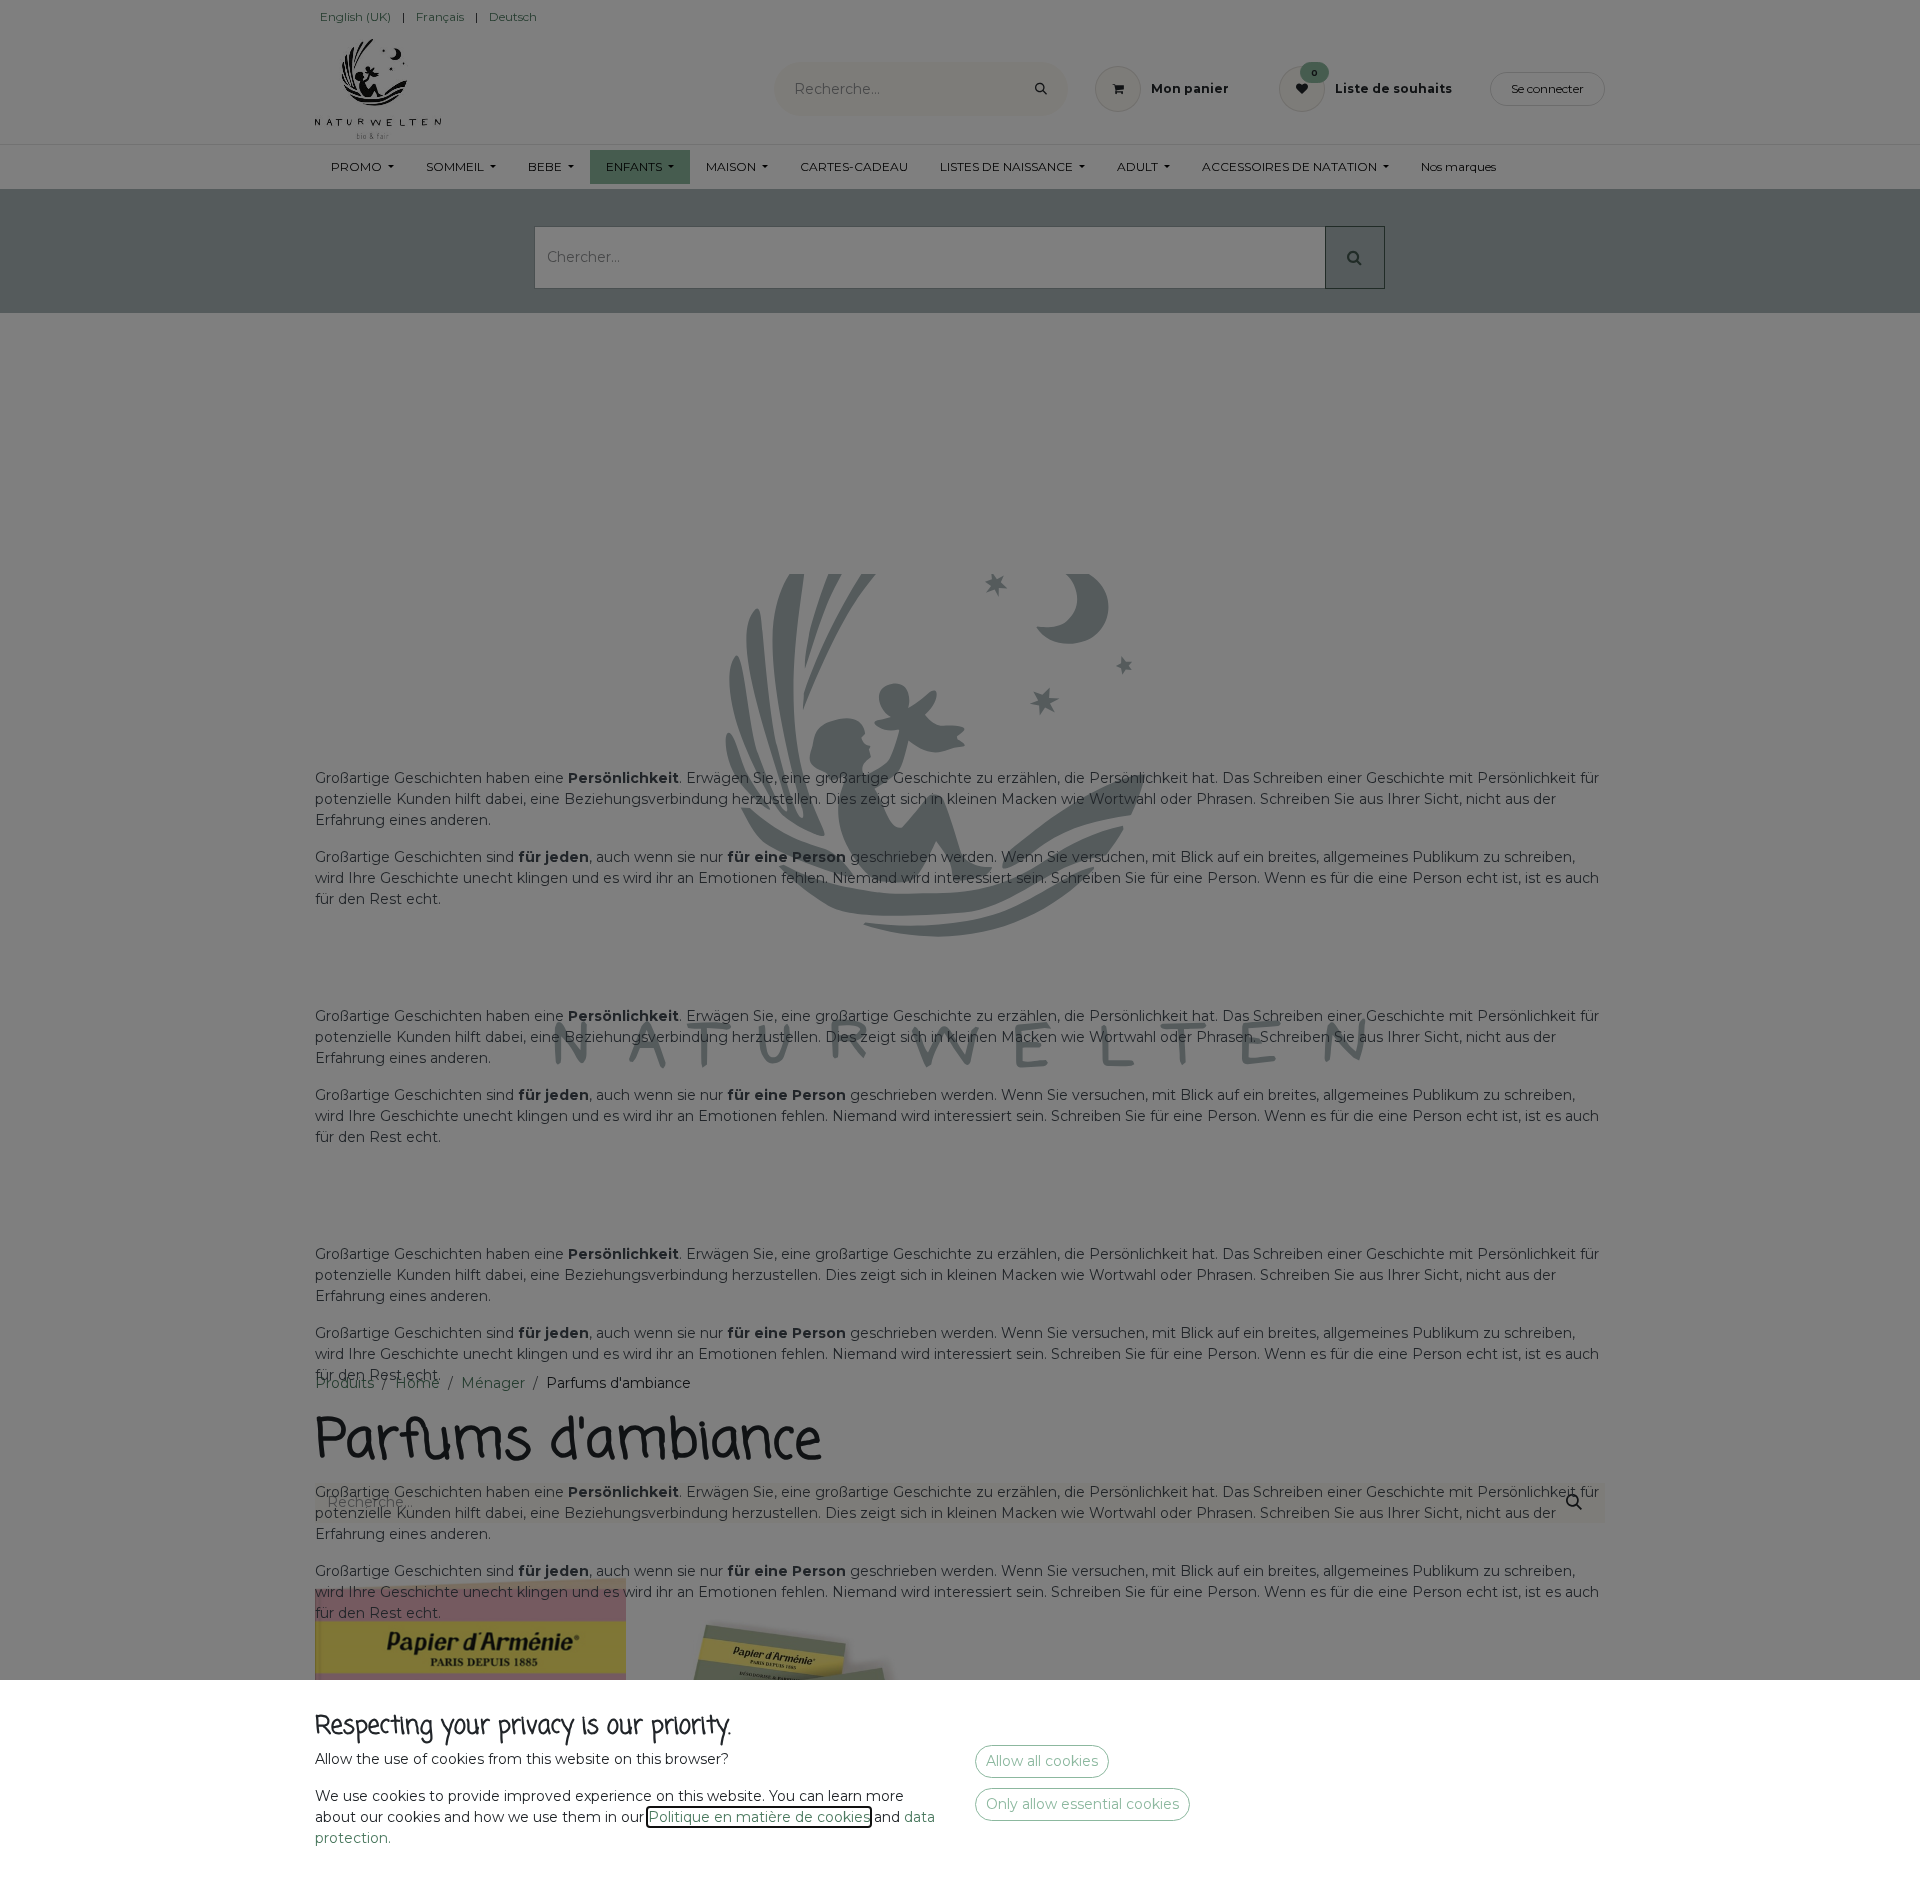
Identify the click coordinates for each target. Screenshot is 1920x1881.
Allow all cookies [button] (1042, 1761)
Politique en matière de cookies (759, 1817)
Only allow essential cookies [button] (1082, 1804)
